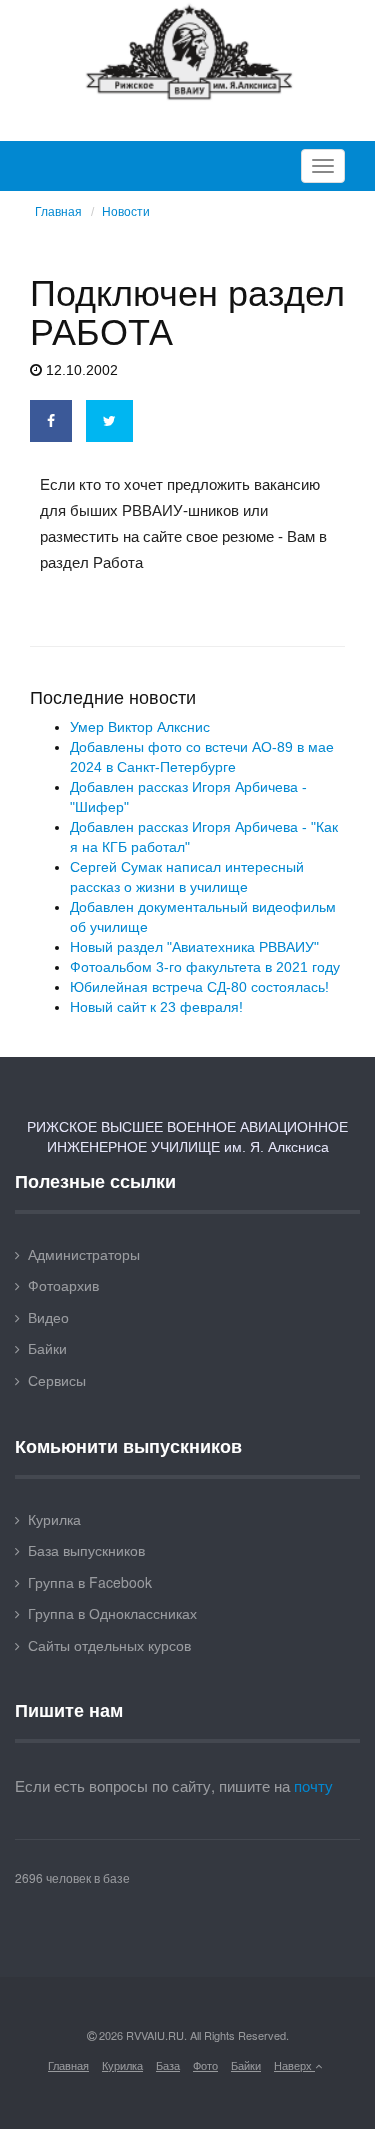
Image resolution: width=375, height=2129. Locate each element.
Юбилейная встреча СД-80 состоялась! (199, 987)
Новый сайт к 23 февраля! (156, 1007)
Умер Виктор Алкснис (140, 727)
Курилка (54, 1519)
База (168, 2065)
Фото (205, 2065)
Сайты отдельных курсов (109, 1645)
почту (313, 1785)
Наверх (294, 2065)
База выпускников (86, 1550)
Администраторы (84, 1254)
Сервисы (57, 1380)
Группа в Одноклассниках (112, 1613)
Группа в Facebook (90, 1582)
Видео (48, 1317)
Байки (47, 1348)
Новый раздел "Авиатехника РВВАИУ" (194, 947)
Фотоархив (63, 1285)
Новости (126, 212)
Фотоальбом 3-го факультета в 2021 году (205, 967)
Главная (58, 212)
